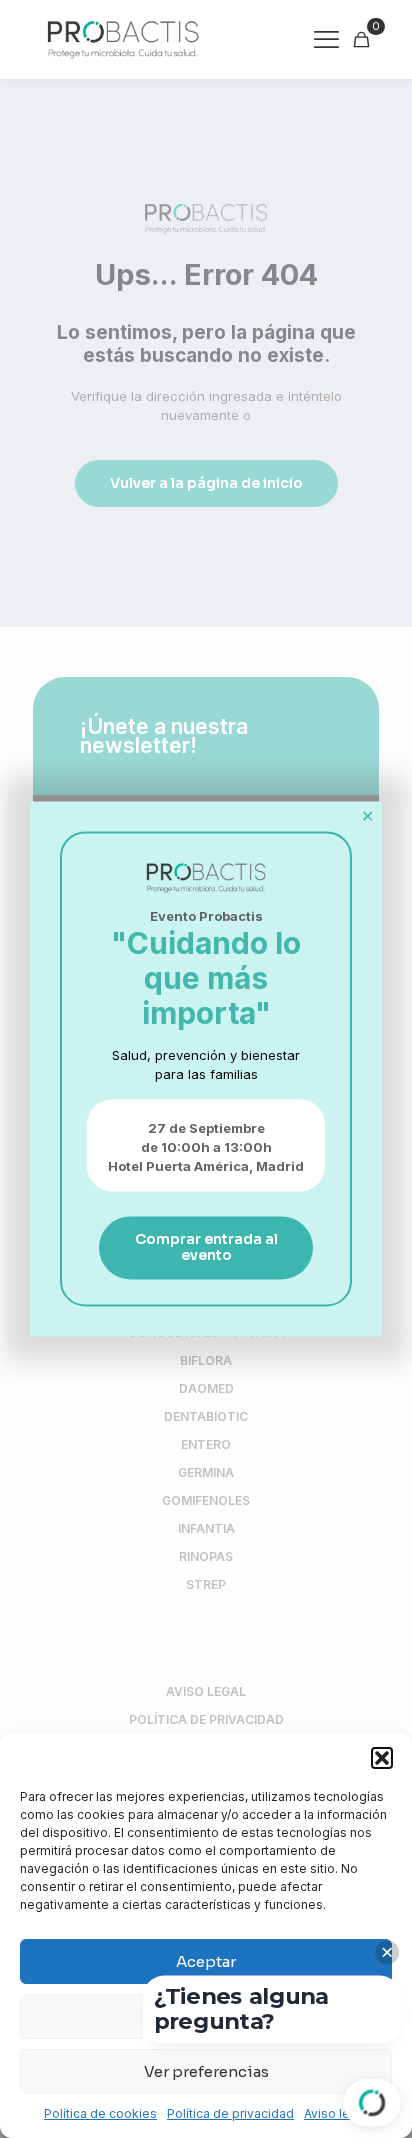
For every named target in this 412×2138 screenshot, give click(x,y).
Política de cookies (100, 2113)
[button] (382, 1758)
